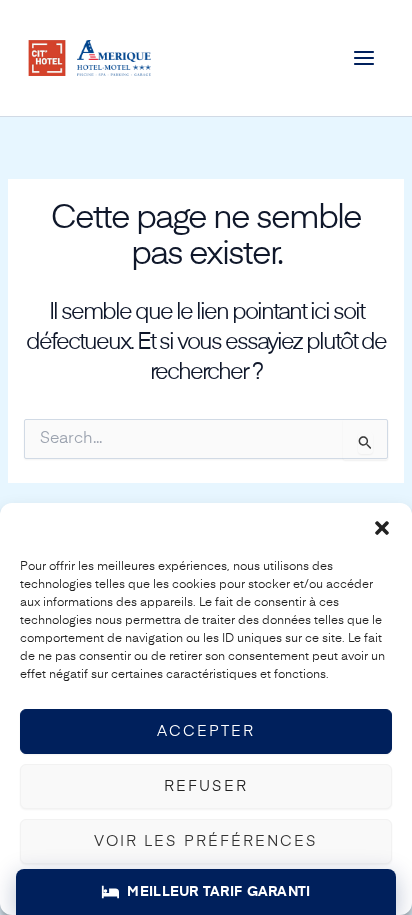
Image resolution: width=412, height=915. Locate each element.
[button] (382, 528)
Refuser (206, 786)
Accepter (206, 731)
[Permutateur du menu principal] (364, 57)
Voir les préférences (206, 841)
